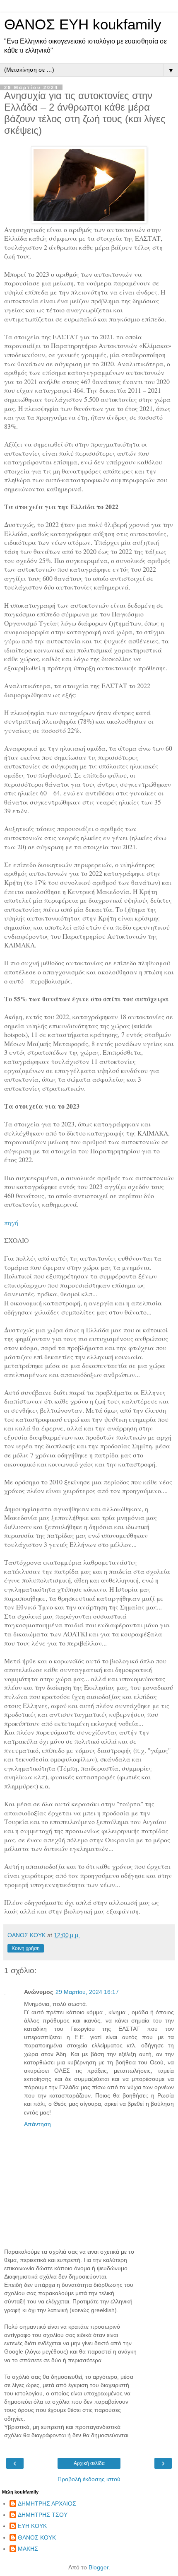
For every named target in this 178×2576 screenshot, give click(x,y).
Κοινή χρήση (26, 1948)
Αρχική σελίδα (89, 2463)
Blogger (99, 2567)
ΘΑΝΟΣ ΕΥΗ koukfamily (83, 24)
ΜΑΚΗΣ (28, 2549)
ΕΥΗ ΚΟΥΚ (32, 2526)
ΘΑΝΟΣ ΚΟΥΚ (37, 2537)
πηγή (11, 1222)
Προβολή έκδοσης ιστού (89, 2479)
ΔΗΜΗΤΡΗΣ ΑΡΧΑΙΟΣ (47, 2504)
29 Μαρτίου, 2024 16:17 (87, 1992)
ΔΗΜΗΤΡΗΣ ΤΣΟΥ (43, 2515)
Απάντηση (37, 2124)
